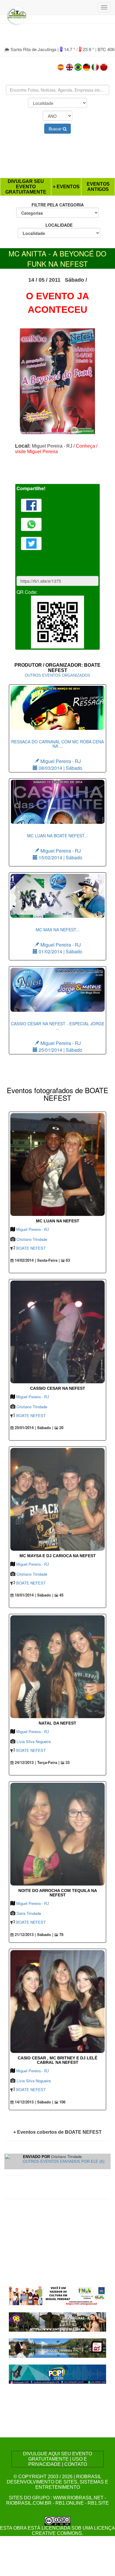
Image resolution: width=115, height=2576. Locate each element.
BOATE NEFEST (31, 1248)
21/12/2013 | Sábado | (33, 1935)
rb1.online (70, 2503)
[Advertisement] (57, 157)
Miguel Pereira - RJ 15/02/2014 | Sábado (57, 847)
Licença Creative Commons (73, 2531)
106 (62, 2102)
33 (67, 1762)
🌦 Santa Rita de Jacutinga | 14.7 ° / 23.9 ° (50, 49)
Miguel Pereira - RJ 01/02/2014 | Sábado (59, 941)
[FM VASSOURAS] (57, 2321)
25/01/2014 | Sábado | (33, 1428)
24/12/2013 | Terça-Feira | (37, 1762)
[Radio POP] (57, 2373)
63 (67, 1260)
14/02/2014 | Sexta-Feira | (37, 1260)
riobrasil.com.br (29, 2503)
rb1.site (98, 2503)
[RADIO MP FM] (57, 2347)
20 (61, 1428)
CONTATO (76, 2464)
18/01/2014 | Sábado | (33, 1595)
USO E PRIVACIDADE (58, 2462)
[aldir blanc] (57, 2295)
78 (61, 1935)
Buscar (56, 129)
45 (61, 1595)
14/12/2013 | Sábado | (33, 2102)
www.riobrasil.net (78, 2498)
